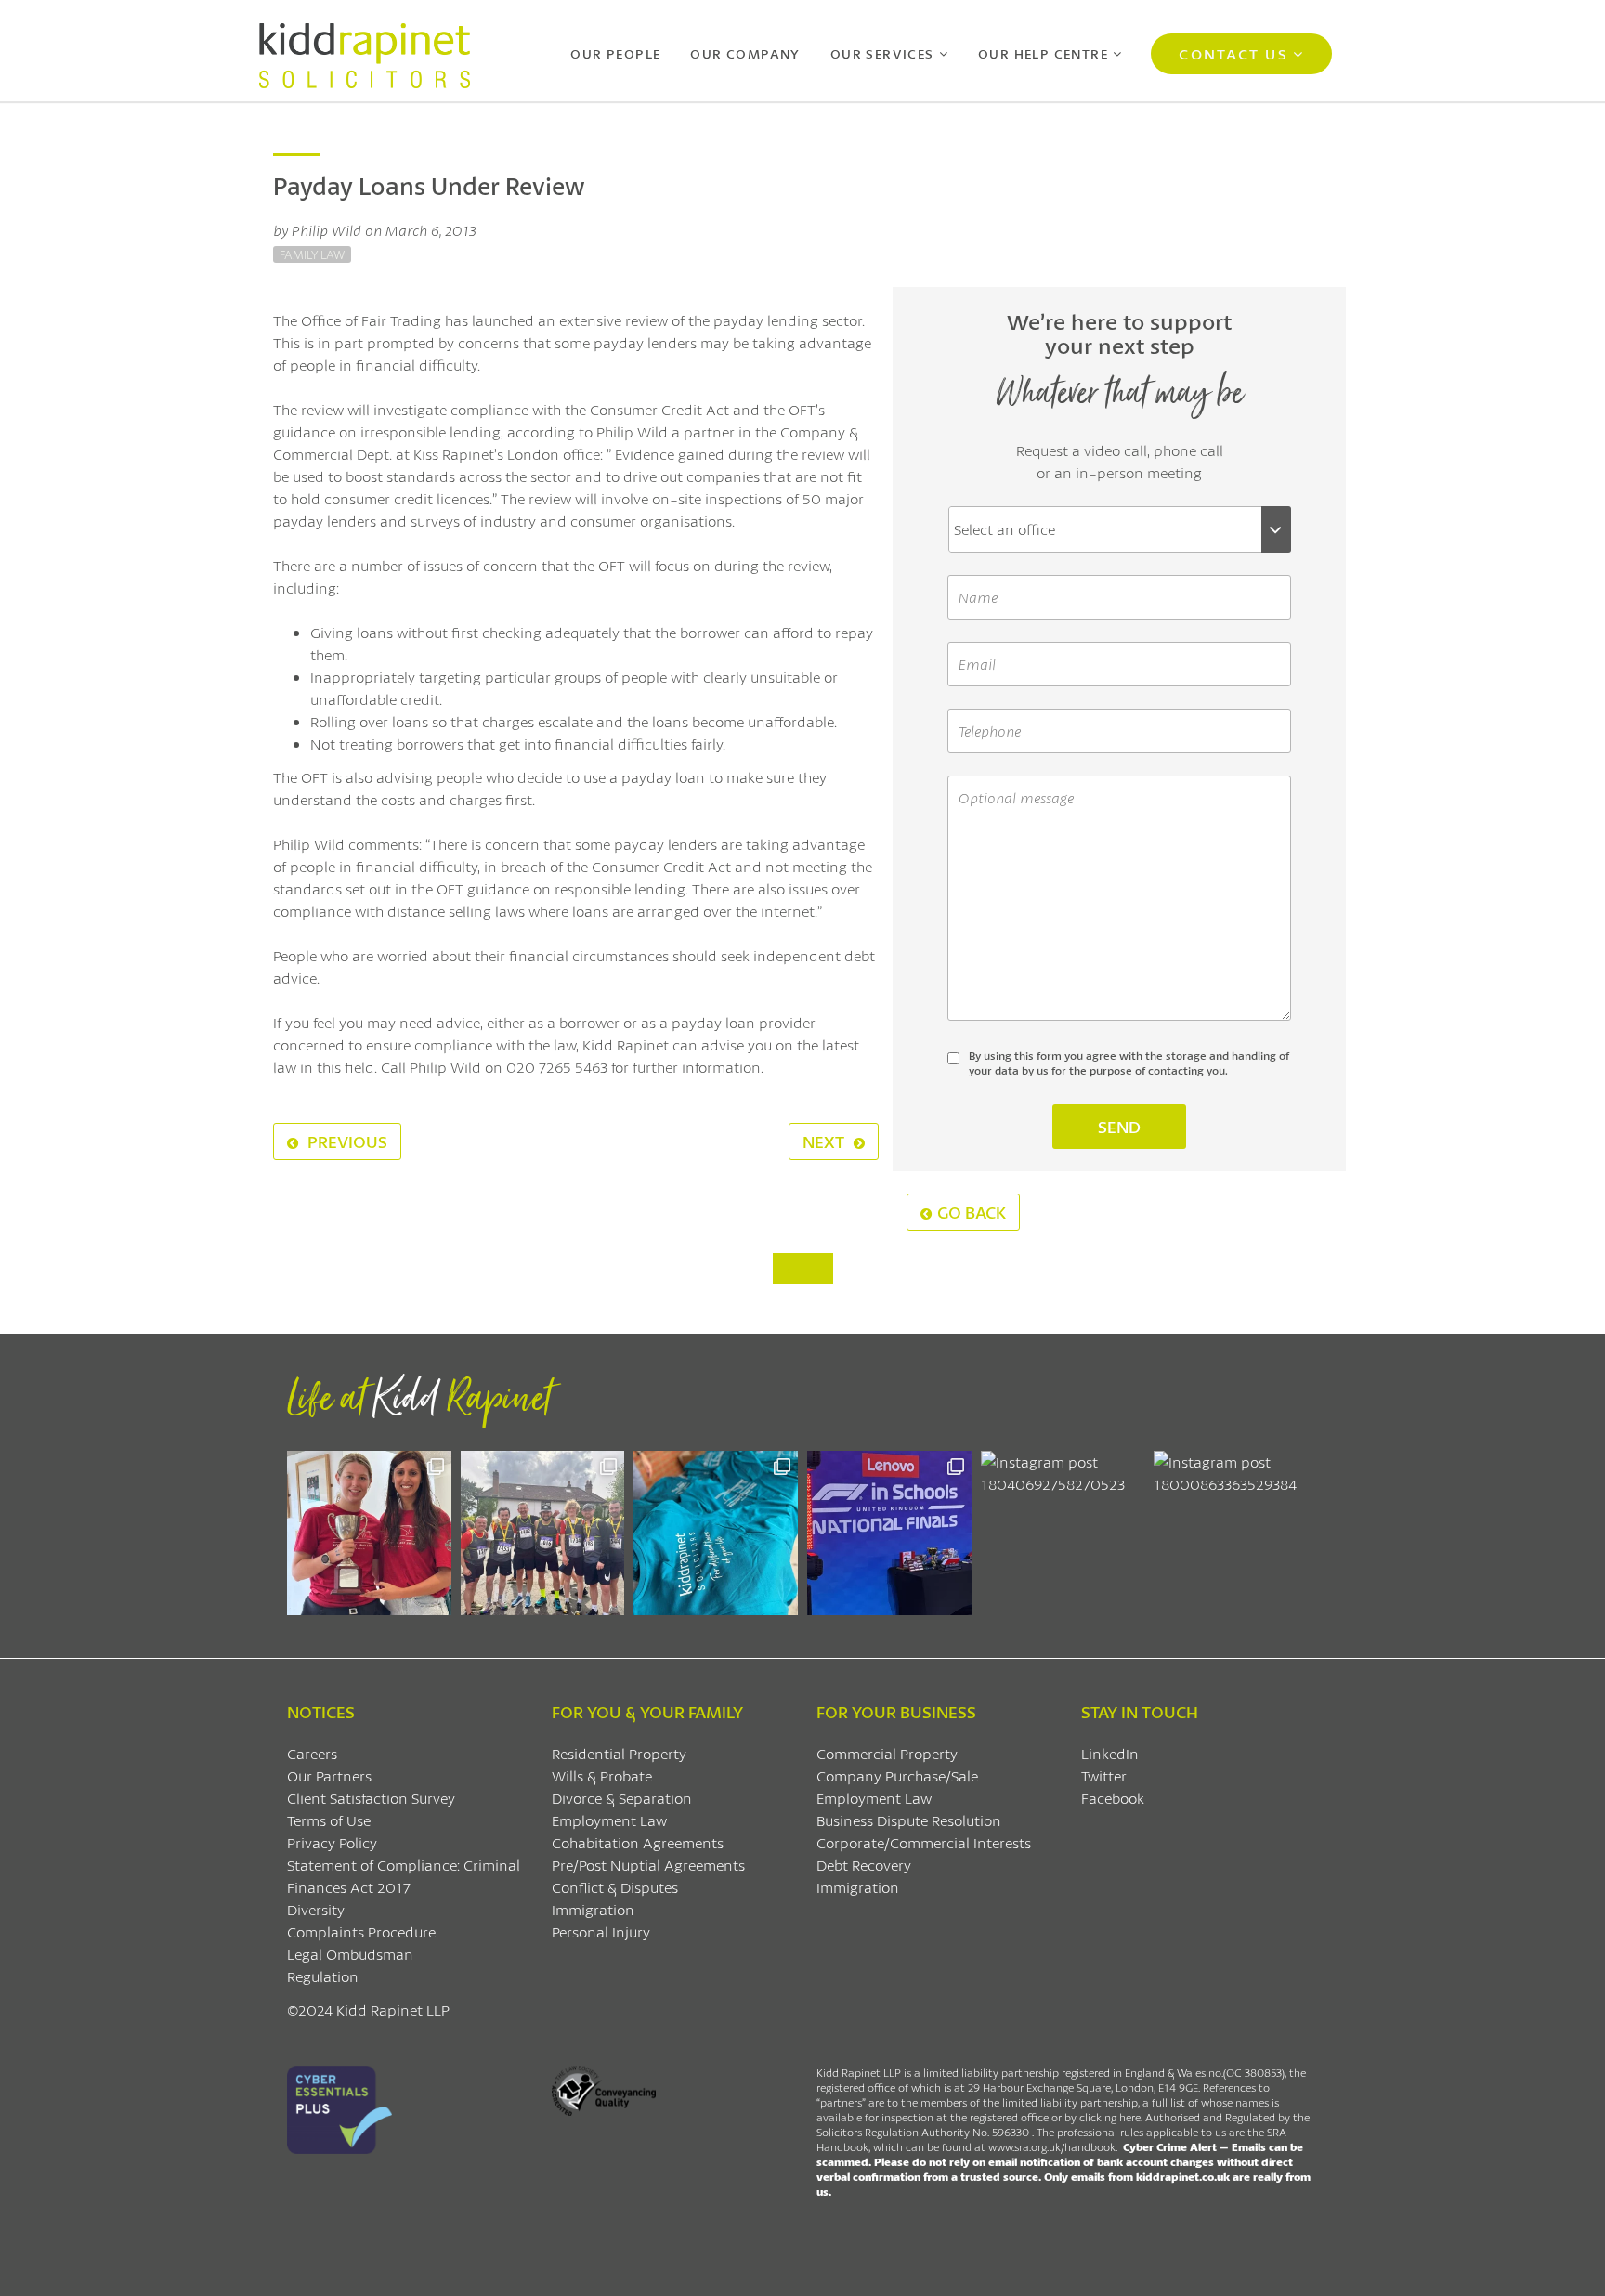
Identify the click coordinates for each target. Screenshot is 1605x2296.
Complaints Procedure (361, 1931)
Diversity (316, 1909)
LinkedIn (1110, 1753)
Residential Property (619, 1753)
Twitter (1104, 1775)
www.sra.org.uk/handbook (1052, 2147)
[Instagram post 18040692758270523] (1063, 1533)
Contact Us (1233, 53)
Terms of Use (329, 1820)
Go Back (972, 1212)
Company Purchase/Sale (897, 1775)
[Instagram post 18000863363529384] (1236, 1533)
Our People (615, 53)
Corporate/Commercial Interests (924, 1842)
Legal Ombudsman (350, 1954)
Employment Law (609, 1820)
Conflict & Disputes (615, 1887)
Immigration (593, 1909)
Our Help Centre (1043, 53)
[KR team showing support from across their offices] (543, 1533)
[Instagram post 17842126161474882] (889, 1533)
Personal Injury (601, 1931)
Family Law (312, 254)
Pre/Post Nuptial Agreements (648, 1865)
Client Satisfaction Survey (371, 1798)
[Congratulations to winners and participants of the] (369, 1533)
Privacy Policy (332, 1842)
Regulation (323, 1976)
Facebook (1113, 1798)
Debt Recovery (864, 1865)
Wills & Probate (602, 1775)
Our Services (882, 53)
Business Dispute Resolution (909, 1820)
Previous (346, 1141)
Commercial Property (887, 1753)
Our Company (745, 53)
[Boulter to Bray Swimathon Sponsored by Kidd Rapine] (716, 1533)
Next (825, 1141)
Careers (312, 1753)
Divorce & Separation (622, 1798)
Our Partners (329, 1775)
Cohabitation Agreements (638, 1842)
